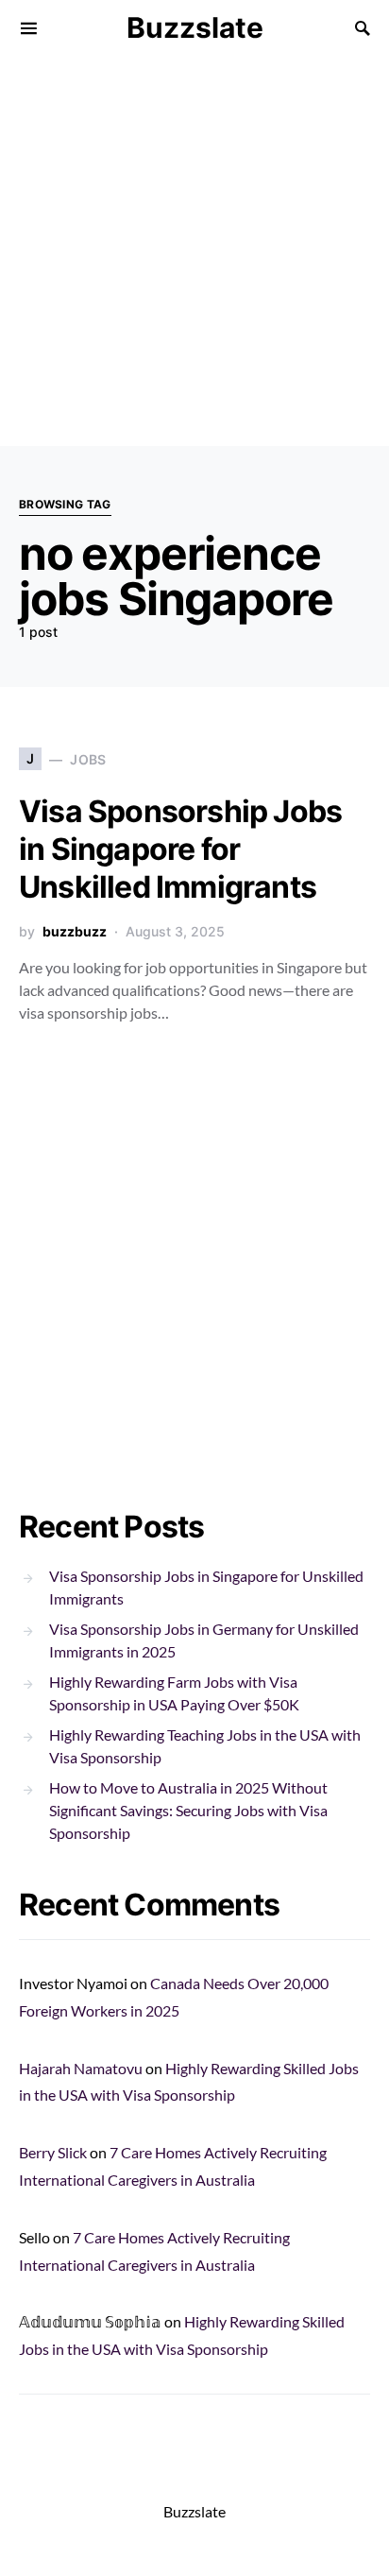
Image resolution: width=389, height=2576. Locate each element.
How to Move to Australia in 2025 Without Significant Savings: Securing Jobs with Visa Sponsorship (188, 1810)
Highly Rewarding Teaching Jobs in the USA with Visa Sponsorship (205, 1746)
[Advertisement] (194, 251)
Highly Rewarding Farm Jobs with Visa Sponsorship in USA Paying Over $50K (174, 1693)
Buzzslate (195, 27)
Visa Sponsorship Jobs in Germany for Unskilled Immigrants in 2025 (204, 1640)
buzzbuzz (75, 931)
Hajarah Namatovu (81, 2068)
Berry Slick (53, 2152)
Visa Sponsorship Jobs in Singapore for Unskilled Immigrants (180, 849)
